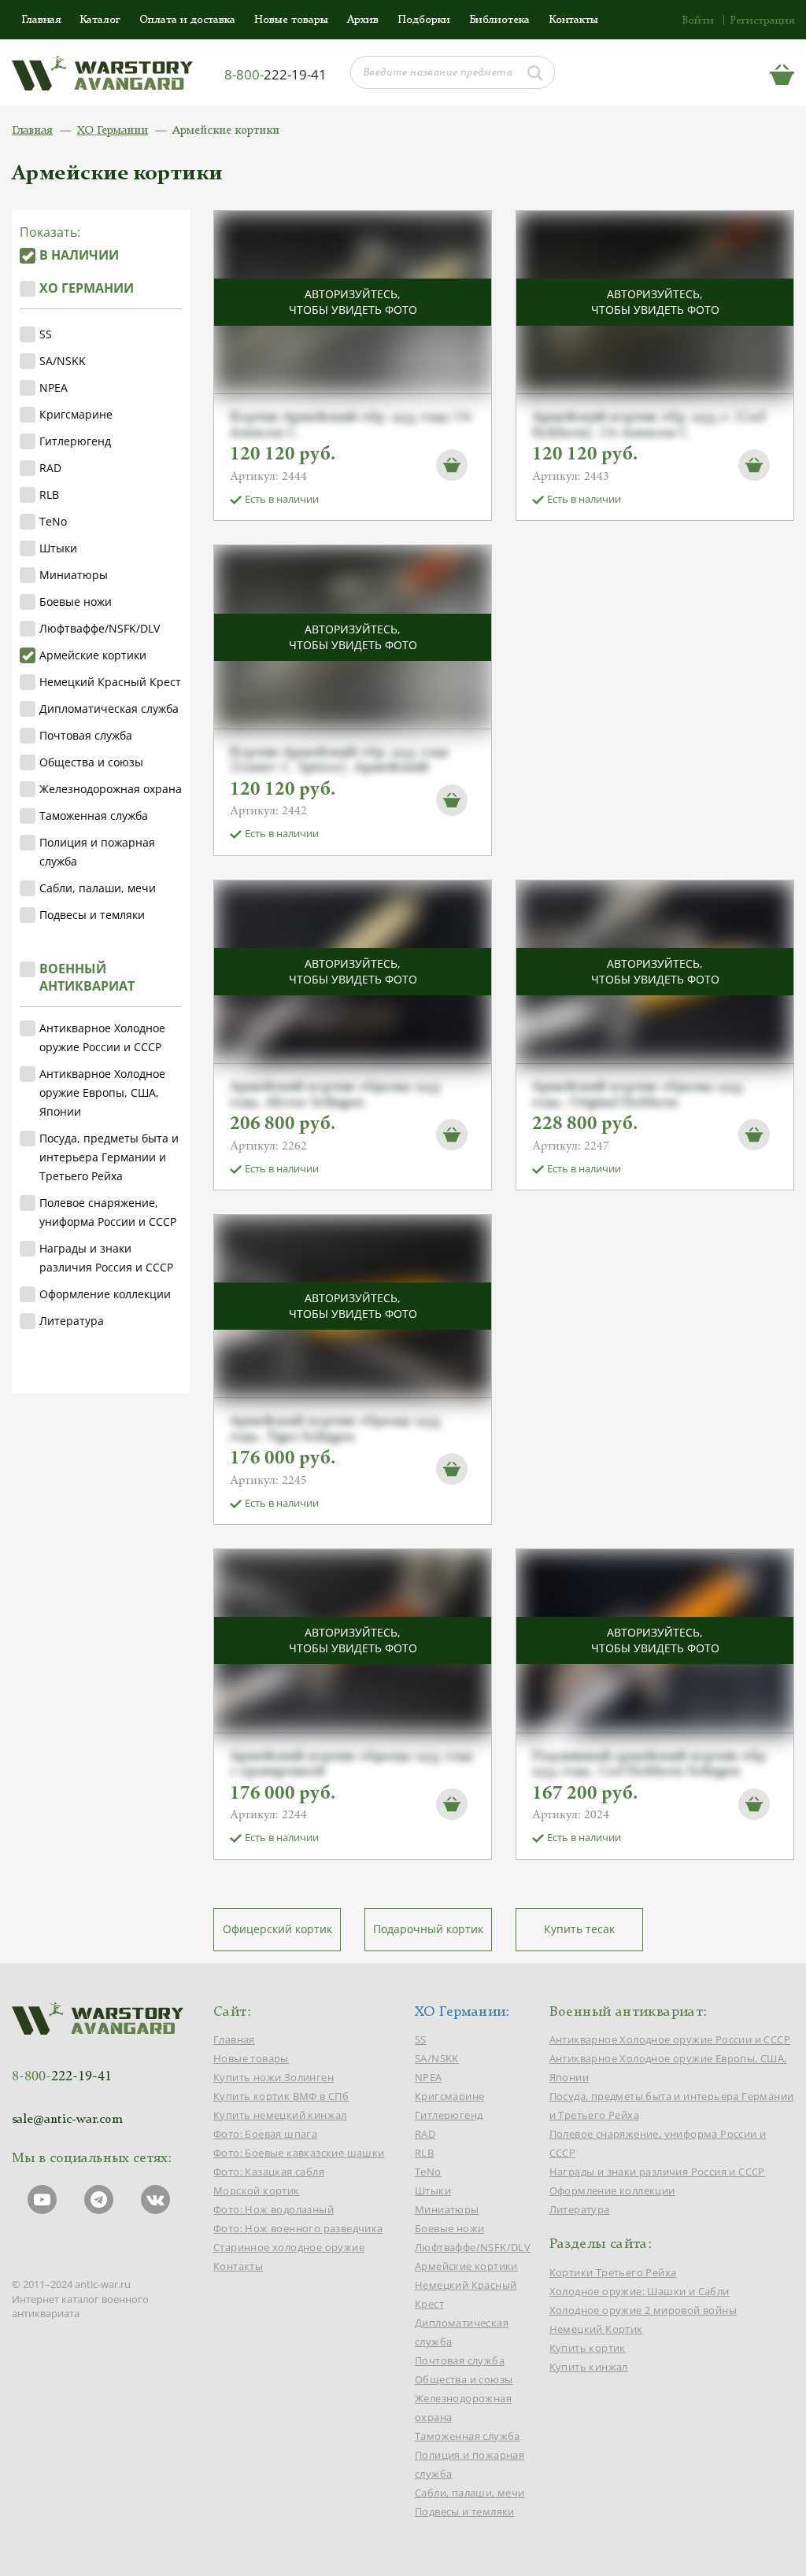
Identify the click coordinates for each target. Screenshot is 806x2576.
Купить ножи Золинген (274, 2077)
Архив (363, 20)
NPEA (54, 388)
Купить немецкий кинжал (280, 2115)
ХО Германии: (462, 2012)
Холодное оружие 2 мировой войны (643, 2310)
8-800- (275, 74)
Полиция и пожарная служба (97, 852)
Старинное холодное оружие (289, 2247)
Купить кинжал (589, 2367)
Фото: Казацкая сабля (269, 2172)
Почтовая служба (86, 735)
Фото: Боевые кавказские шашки (299, 2153)
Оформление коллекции (105, 1294)
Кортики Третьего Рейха (613, 2272)
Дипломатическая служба (109, 709)
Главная (41, 20)
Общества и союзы (91, 762)
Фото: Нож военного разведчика (298, 2228)
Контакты (573, 20)
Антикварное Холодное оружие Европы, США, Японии (102, 1092)
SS (46, 334)
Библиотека (499, 20)
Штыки (58, 548)
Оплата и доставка (187, 20)
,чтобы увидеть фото (353, 302)
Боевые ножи (76, 602)
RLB (49, 495)
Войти (698, 20)
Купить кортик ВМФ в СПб (281, 2096)
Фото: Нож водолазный (274, 2209)
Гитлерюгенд (75, 441)
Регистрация (762, 20)
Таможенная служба (94, 816)
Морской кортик (257, 2190)
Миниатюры (74, 575)
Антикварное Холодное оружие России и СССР (102, 1037)
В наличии (79, 255)
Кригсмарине (76, 414)
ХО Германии (113, 131)
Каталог (100, 20)
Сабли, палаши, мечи (98, 888)
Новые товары (291, 20)
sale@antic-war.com (67, 2120)
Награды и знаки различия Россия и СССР (106, 1258)
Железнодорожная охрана (111, 789)
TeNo (53, 521)
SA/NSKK (63, 361)
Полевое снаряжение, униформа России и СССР (108, 1212)
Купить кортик (588, 2348)
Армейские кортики (93, 655)
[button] (452, 464)
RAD (50, 468)
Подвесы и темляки (92, 915)
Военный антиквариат (87, 977)
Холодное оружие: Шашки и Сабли (640, 2291)
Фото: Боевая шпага (265, 2134)
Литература (72, 1321)
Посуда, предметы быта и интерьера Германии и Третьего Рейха (109, 1157)
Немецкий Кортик (596, 2329)
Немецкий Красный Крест (110, 682)
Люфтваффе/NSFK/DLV (100, 628)
